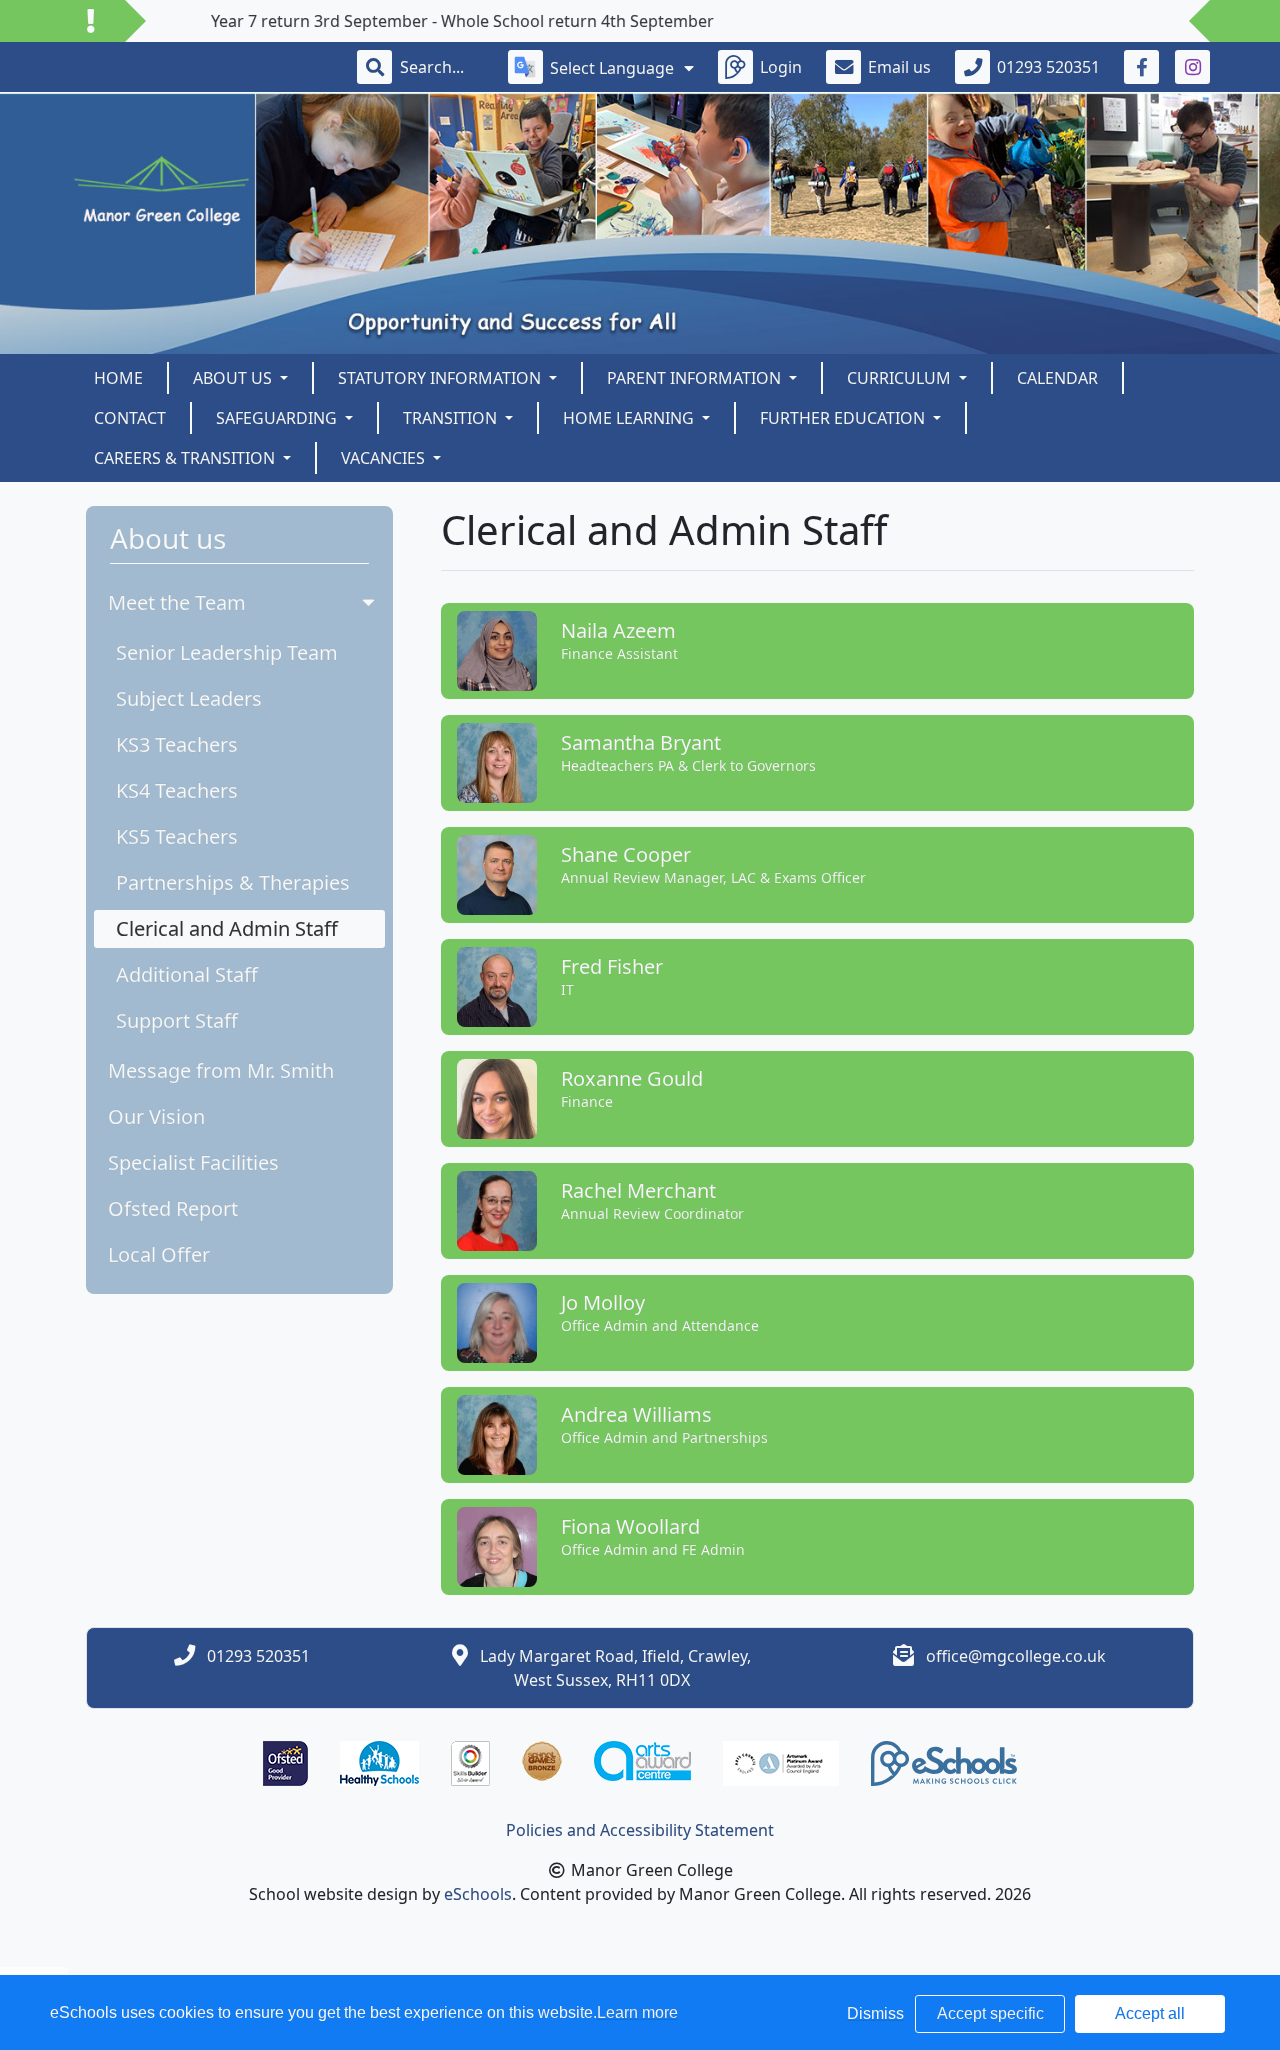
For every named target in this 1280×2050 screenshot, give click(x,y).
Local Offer (159, 1254)
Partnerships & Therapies (233, 882)
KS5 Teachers (177, 836)
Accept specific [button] (990, 2013)
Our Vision (156, 1116)
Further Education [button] (844, 418)
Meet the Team (177, 602)
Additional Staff (187, 974)
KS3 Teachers (177, 744)
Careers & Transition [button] (186, 458)
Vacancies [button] (385, 458)
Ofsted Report (173, 1208)
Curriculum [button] (901, 378)
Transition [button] (452, 418)
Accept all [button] (1150, 2013)
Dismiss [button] (875, 2013)
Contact (130, 418)
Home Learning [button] (630, 418)
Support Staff (177, 1020)
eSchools (478, 1894)
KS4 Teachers (177, 790)
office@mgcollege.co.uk (1016, 1656)
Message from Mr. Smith (221, 1070)
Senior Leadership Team (227, 652)
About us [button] (234, 378)
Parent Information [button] (696, 378)
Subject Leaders (189, 698)
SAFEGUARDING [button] (278, 418)
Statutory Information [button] (441, 378)
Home (118, 378)
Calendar (1057, 378)
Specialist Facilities (193, 1162)
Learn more (637, 2012)
